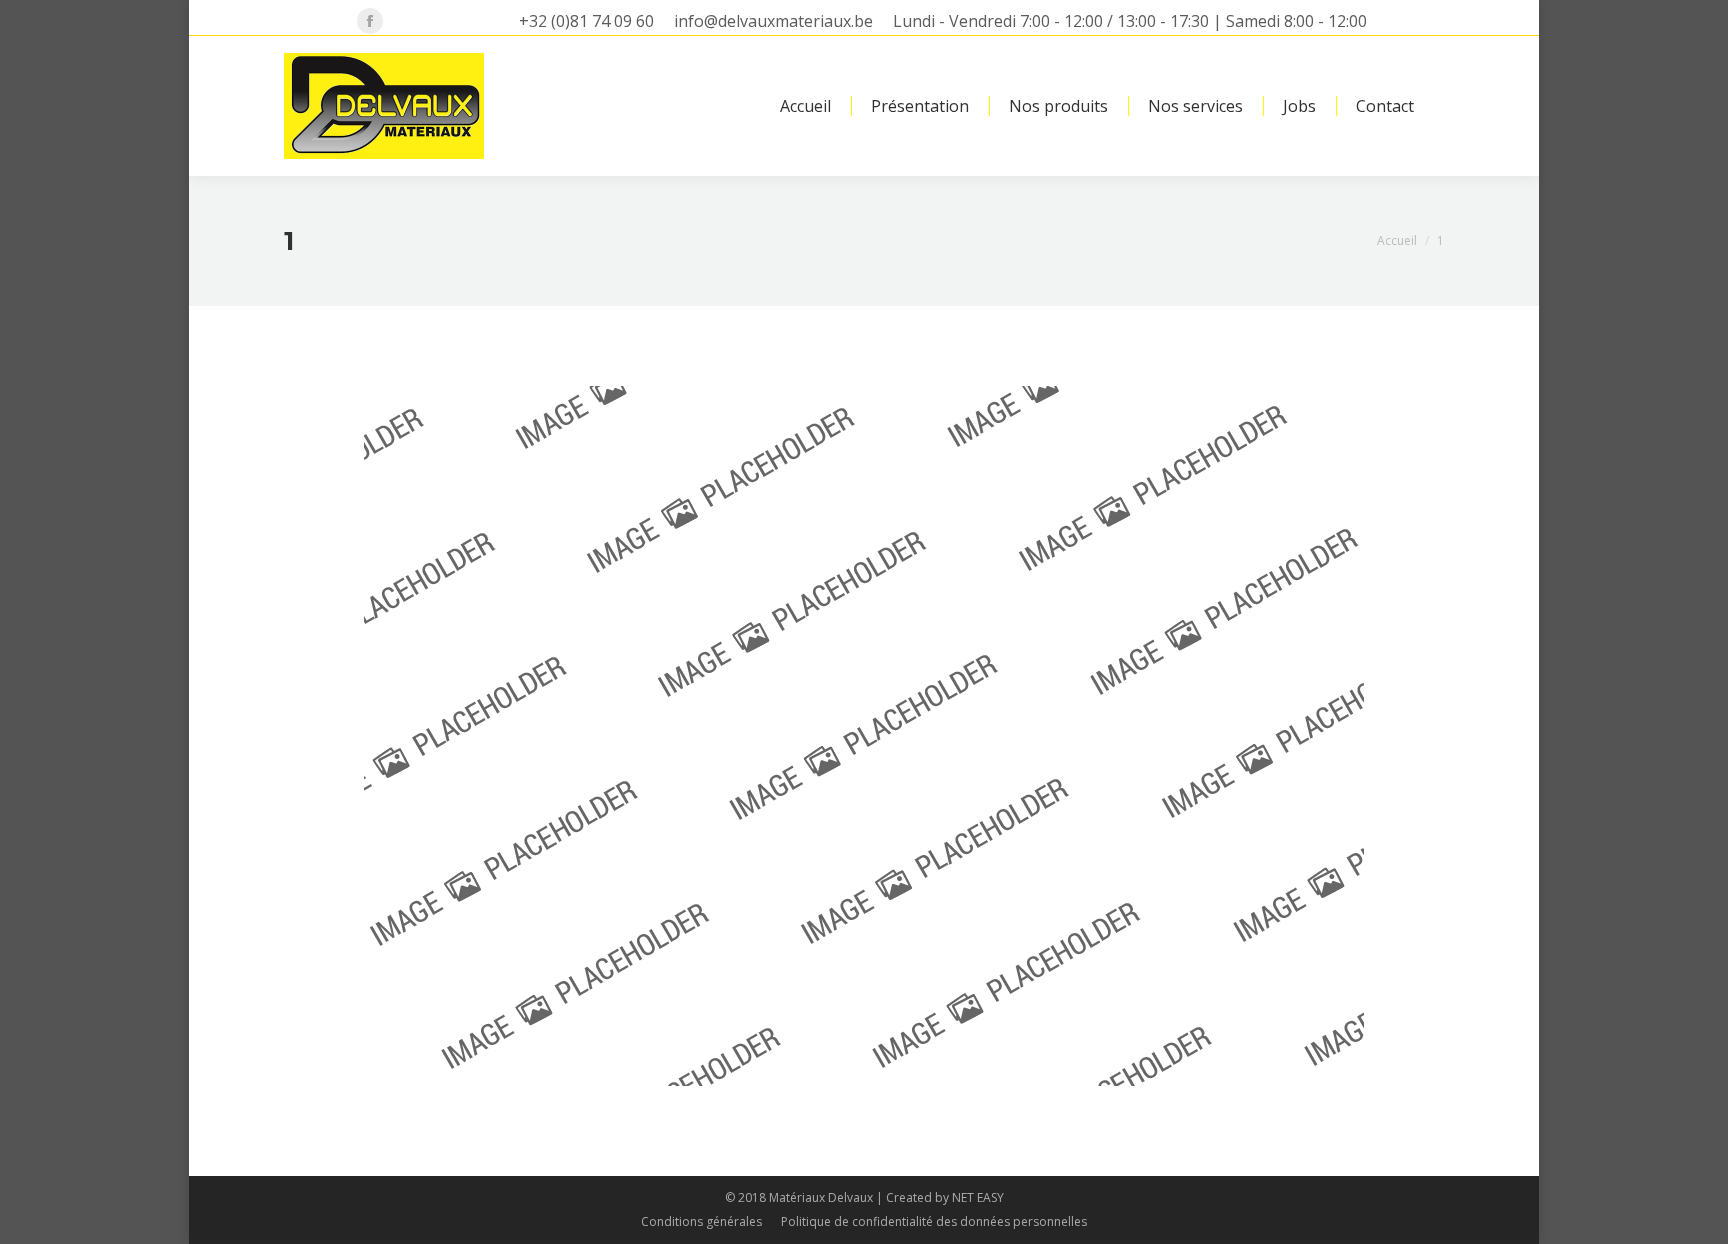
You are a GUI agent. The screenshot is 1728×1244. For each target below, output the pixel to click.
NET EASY (978, 1197)
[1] (864, 736)
